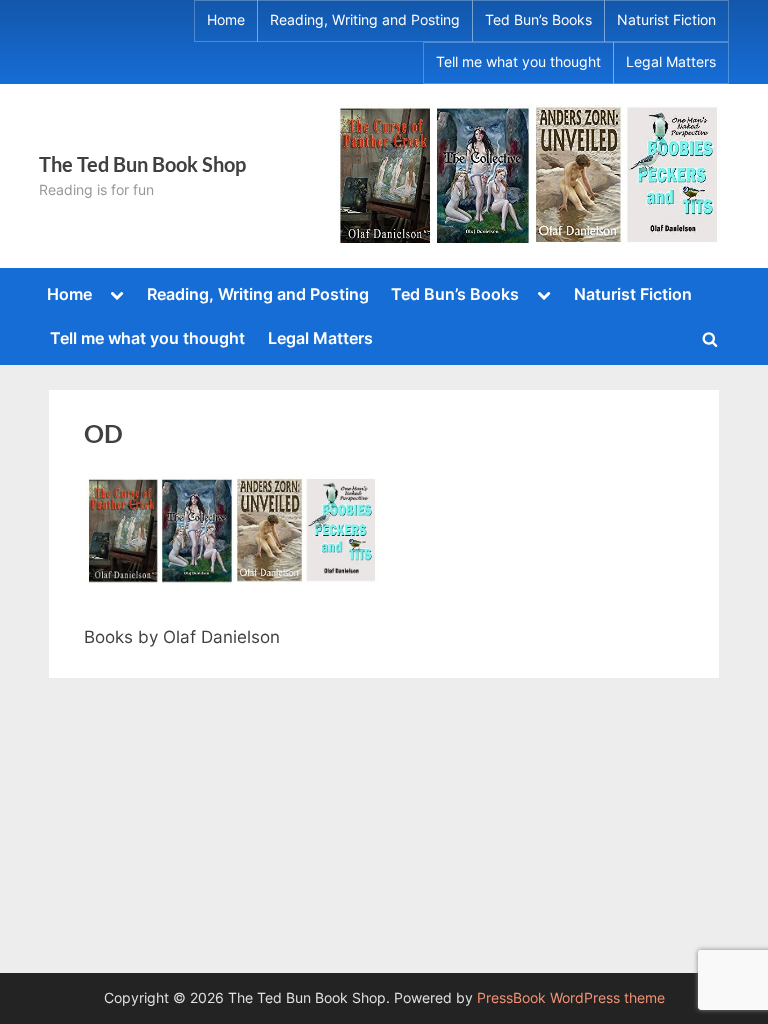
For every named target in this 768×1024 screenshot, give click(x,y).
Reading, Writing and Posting (365, 20)
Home (226, 20)
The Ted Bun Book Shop (142, 164)
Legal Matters (671, 62)
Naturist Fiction (666, 20)
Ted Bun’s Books (538, 20)
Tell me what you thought (518, 62)
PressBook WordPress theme (571, 998)
